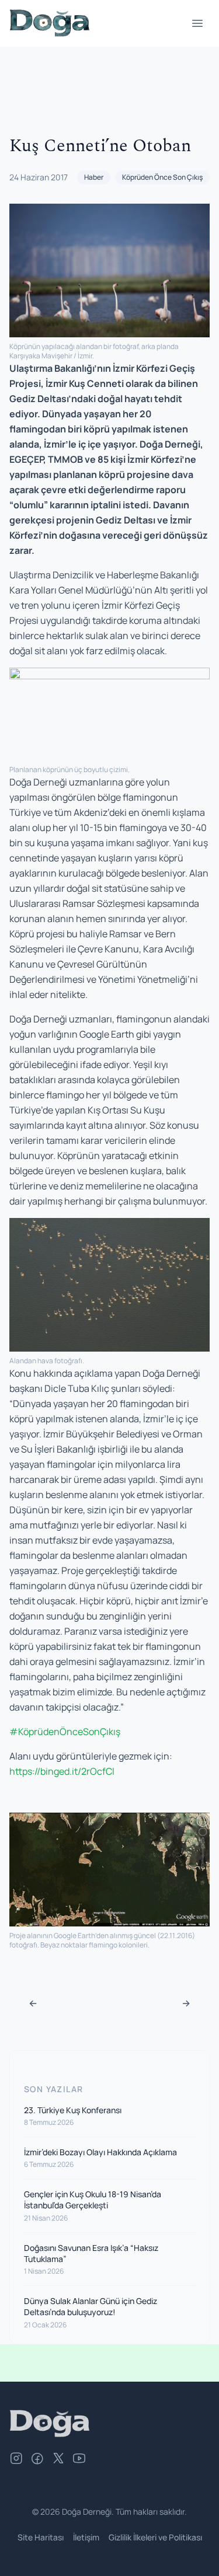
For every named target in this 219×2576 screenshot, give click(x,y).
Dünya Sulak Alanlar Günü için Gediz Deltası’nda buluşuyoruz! (91, 2306)
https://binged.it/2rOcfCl (62, 1771)
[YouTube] (79, 2460)
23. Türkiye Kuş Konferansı (73, 2110)
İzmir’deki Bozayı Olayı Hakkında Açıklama (100, 2152)
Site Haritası (41, 2537)
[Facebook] (37, 2460)
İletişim (86, 2537)
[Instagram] (16, 2460)
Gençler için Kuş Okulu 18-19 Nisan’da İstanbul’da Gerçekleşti (93, 2200)
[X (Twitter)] (58, 2460)
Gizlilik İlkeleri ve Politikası (155, 2537)
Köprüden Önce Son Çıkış (162, 177)
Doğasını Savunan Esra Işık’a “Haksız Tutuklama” (91, 2253)
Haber (94, 177)
